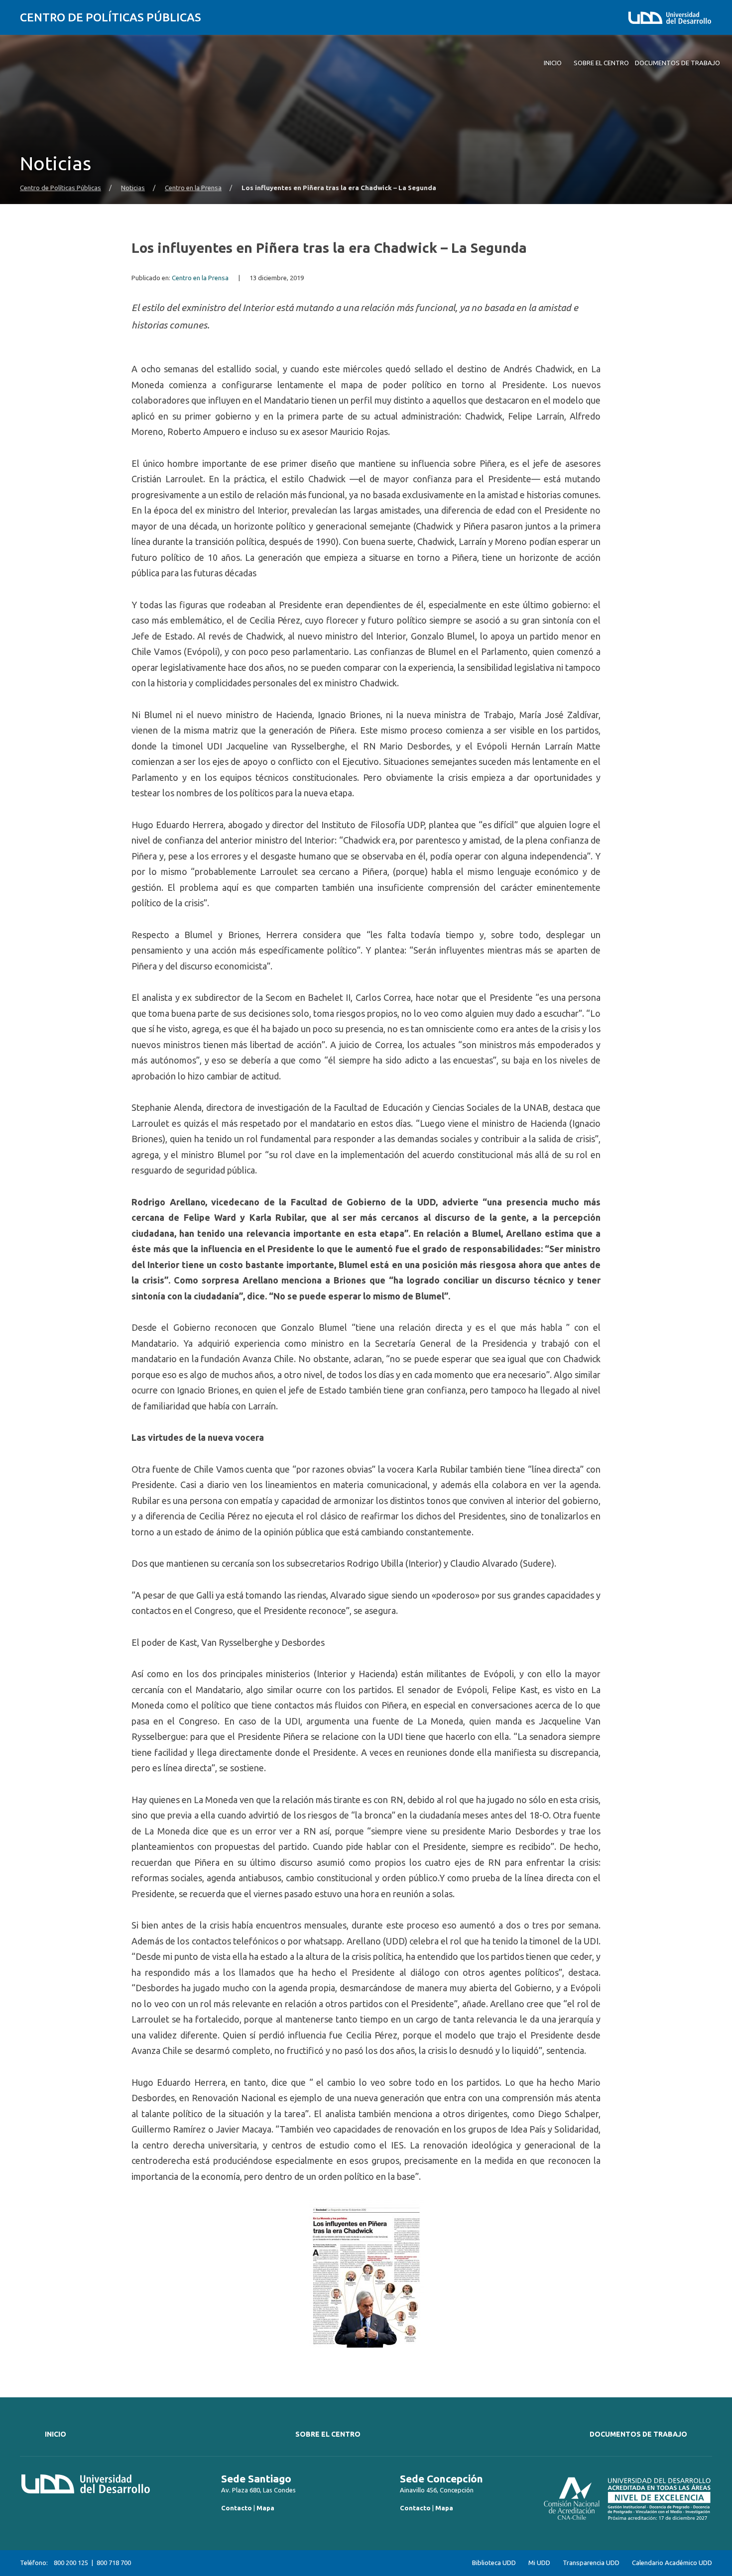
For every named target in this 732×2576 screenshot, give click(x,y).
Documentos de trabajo (638, 2434)
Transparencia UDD (591, 2563)
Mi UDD (539, 2563)
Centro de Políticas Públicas (111, 17)
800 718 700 (114, 2563)
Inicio (56, 2434)
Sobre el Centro (328, 2434)
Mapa (265, 2508)
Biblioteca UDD (494, 2563)
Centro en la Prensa (193, 188)
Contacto (237, 2508)
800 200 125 (71, 2563)
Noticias (133, 188)
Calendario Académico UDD (672, 2563)
